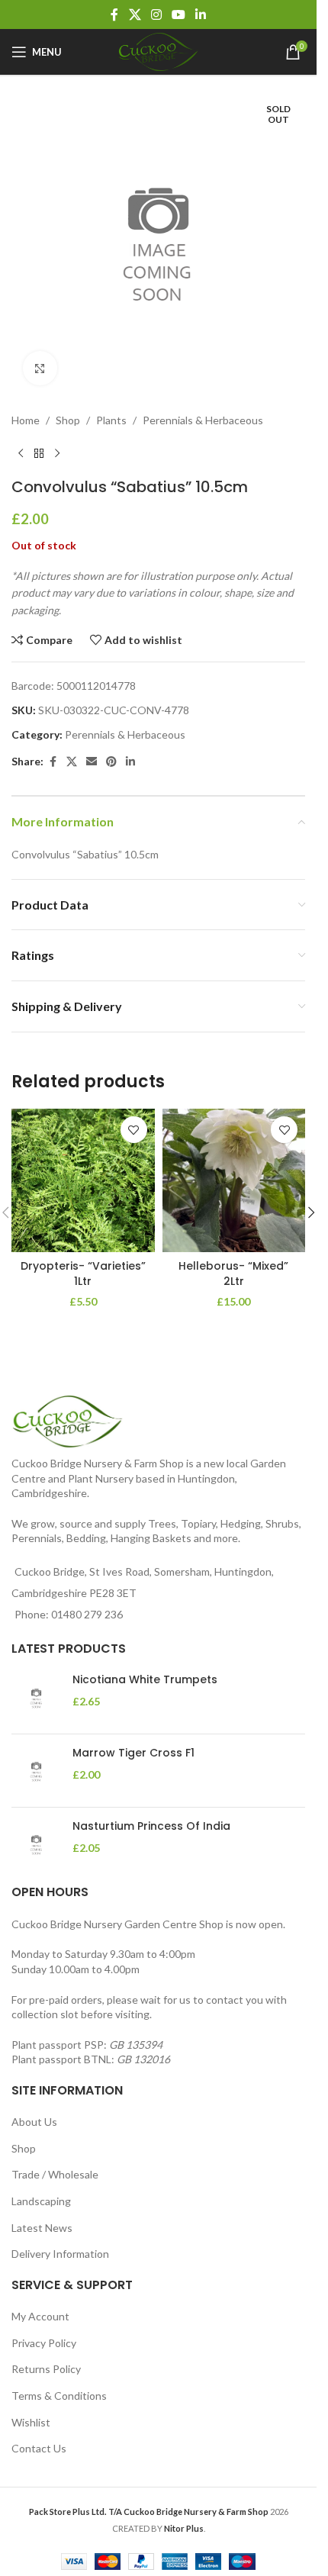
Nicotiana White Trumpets (145, 1680)
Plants (111, 409)
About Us (34, 2122)
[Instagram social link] (156, 14)
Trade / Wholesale (55, 2174)
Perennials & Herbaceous (203, 409)
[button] (311, 1201)
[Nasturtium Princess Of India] (36, 1844)
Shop (68, 409)
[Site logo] (159, 51)
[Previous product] (21, 442)
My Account (40, 2316)
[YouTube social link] (179, 14)
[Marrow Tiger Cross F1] (36, 1771)
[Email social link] (92, 750)
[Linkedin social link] (201, 14)
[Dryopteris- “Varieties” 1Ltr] (83, 1169)
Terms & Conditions (59, 2396)
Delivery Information (60, 2254)
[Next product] (57, 442)
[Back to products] (39, 442)
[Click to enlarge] (40, 357)
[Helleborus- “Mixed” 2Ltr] (234, 1169)
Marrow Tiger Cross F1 (133, 1753)
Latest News (42, 2228)
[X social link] (135, 14)
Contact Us (39, 2448)
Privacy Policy (44, 2343)
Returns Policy (46, 2369)
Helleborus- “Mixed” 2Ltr (233, 1262)
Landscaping (41, 2201)
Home (26, 409)
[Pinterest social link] (111, 750)
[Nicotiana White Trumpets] (36, 1697)
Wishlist (31, 2422)
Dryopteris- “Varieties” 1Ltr (83, 1262)
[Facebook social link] (114, 14)
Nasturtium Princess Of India (151, 1826)
